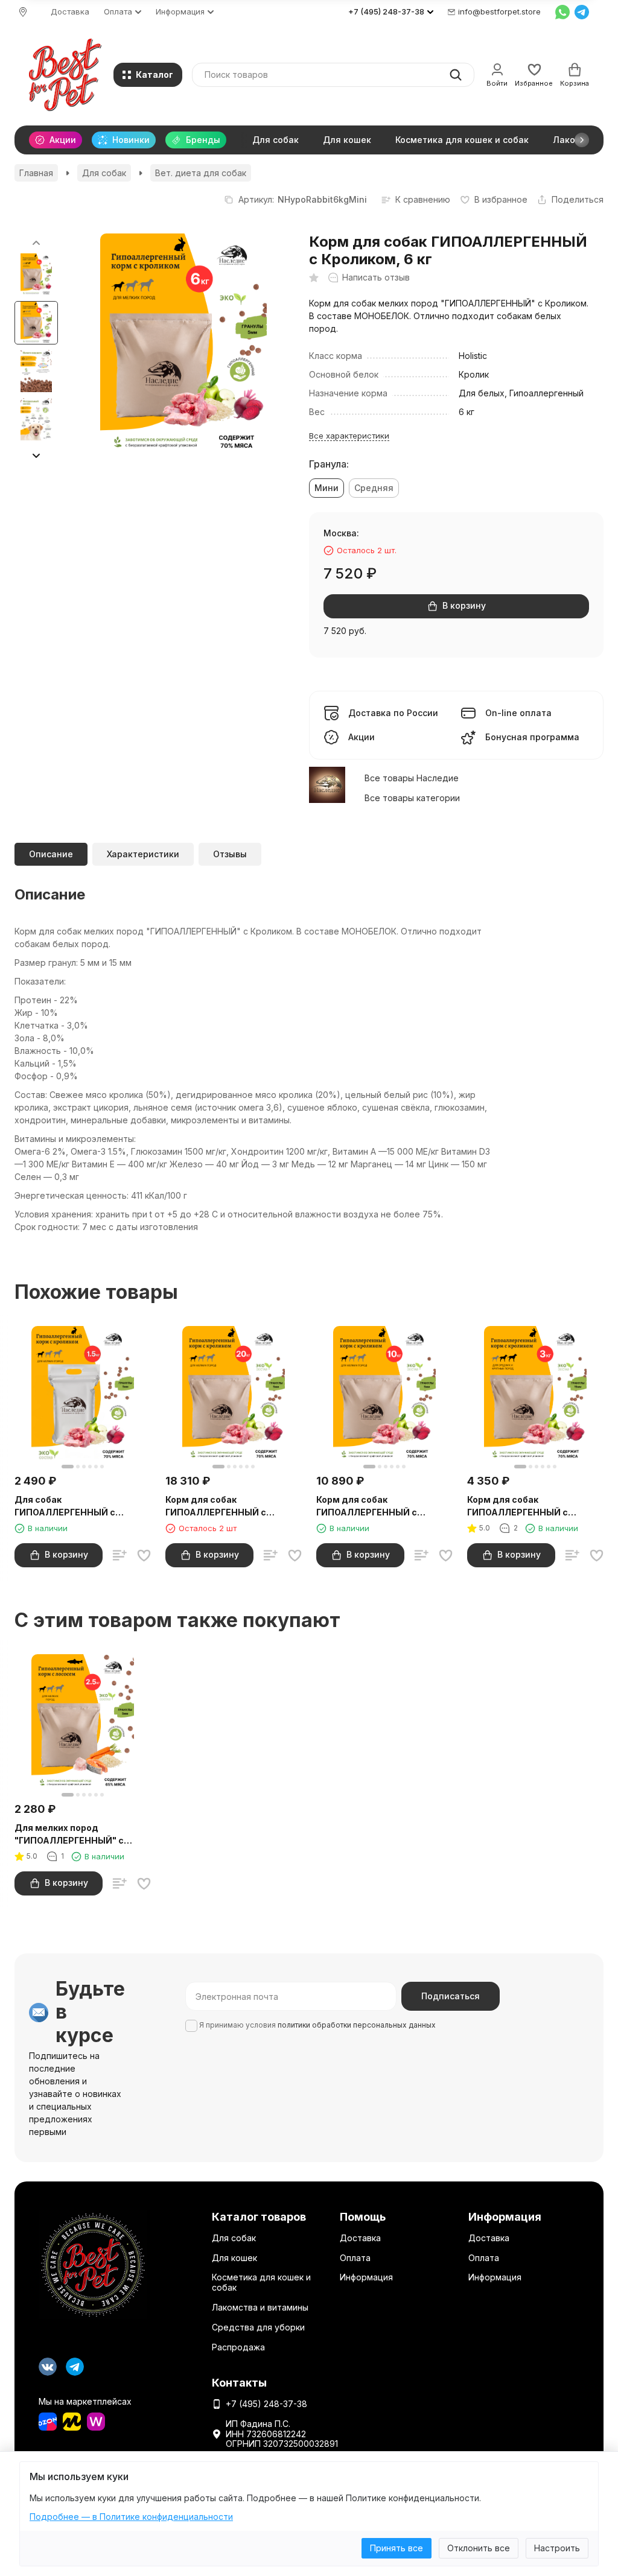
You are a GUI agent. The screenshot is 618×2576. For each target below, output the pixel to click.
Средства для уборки (258, 2327)
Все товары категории (412, 798)
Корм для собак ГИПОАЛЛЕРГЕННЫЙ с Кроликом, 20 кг (216, 1506)
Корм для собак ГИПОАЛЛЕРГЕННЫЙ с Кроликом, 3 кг (518, 1506)
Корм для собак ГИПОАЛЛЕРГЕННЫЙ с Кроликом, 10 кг (367, 1506)
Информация (366, 2277)
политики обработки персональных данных (357, 2025)
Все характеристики (349, 436)
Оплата (355, 2258)
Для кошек (347, 140)
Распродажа (238, 2347)
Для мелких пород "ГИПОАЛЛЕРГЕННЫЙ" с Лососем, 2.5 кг (69, 1835)
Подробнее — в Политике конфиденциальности (131, 2517)
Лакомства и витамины (260, 2307)
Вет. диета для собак (201, 173)
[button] (582, 140)
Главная (36, 173)
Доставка (70, 11)
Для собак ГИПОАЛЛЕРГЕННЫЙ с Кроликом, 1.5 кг (65, 1506)
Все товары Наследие (412, 778)
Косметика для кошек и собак (462, 140)
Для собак (276, 140)
